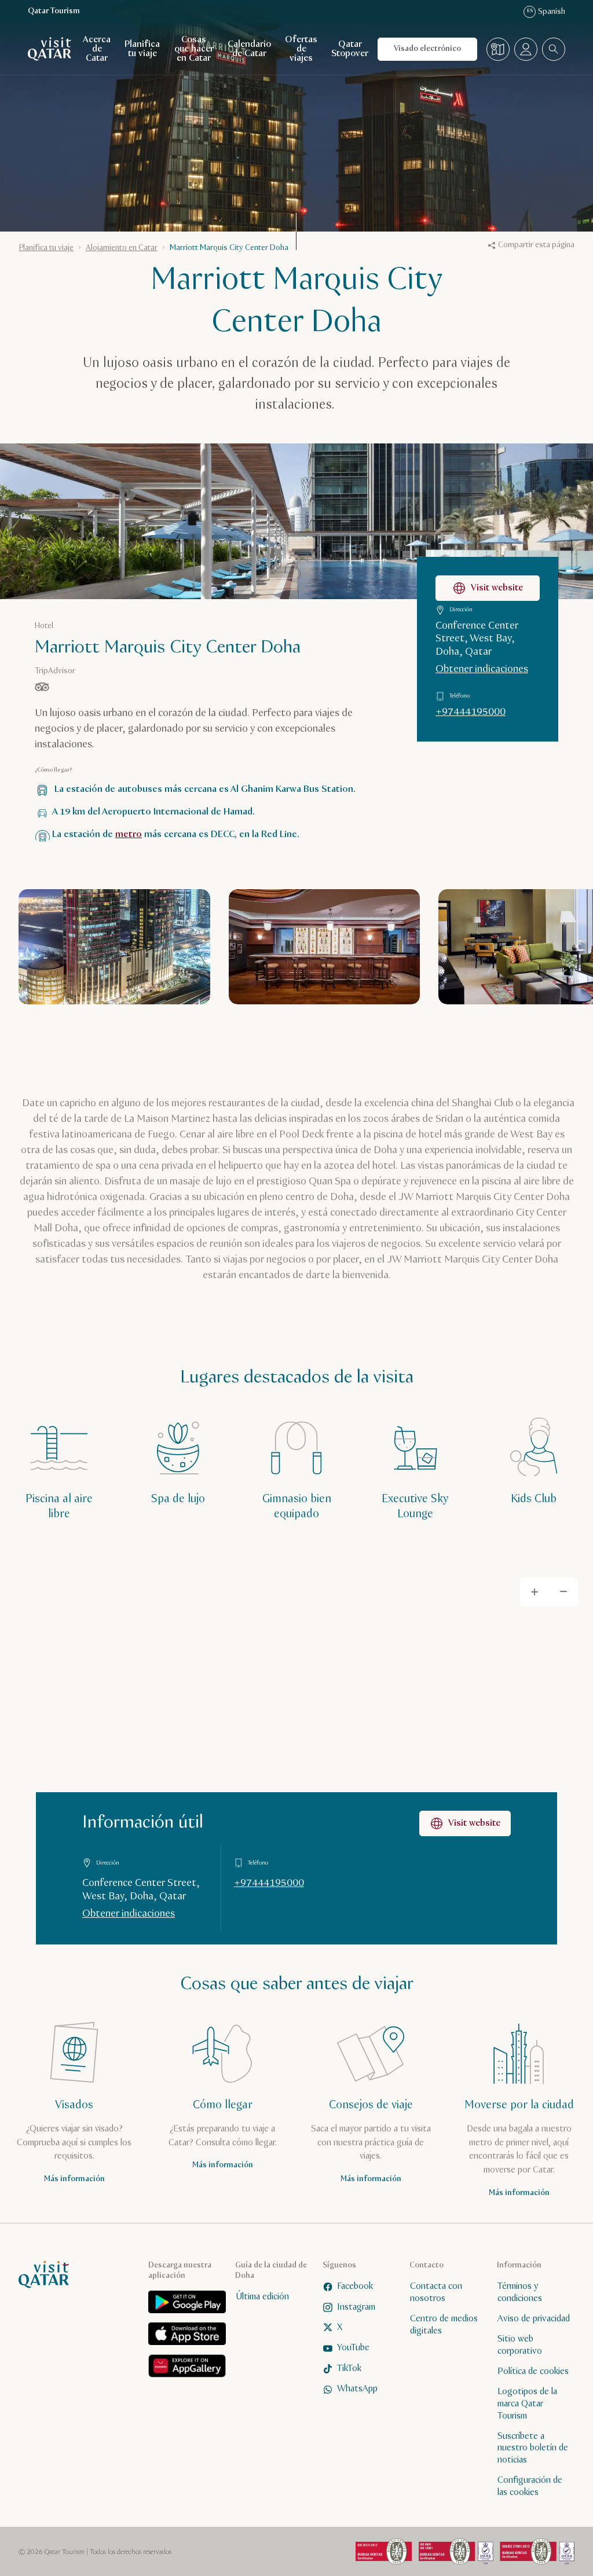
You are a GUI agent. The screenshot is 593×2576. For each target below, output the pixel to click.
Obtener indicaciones (482, 669)
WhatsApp (357, 2389)
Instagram (356, 2307)
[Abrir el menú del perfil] (526, 49)
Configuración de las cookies (530, 2486)
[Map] (296, 1753)
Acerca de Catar (97, 49)
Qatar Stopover (350, 49)
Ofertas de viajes (301, 49)
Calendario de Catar (249, 49)
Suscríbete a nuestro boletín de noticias (533, 2448)
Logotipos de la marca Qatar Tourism (527, 2404)
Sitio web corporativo (520, 2345)
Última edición (262, 2297)
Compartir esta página (536, 245)
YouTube (353, 2348)
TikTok (349, 2368)
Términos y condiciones (520, 2292)
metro (129, 834)
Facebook (355, 2286)
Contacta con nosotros (436, 2292)
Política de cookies (533, 2371)
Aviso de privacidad (534, 2318)
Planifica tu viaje (142, 49)
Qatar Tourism (54, 11)
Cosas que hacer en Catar (194, 49)
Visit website (497, 588)
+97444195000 (471, 712)
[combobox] (554, 49)
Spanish (546, 12)
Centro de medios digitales (444, 2324)
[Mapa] (498, 49)
